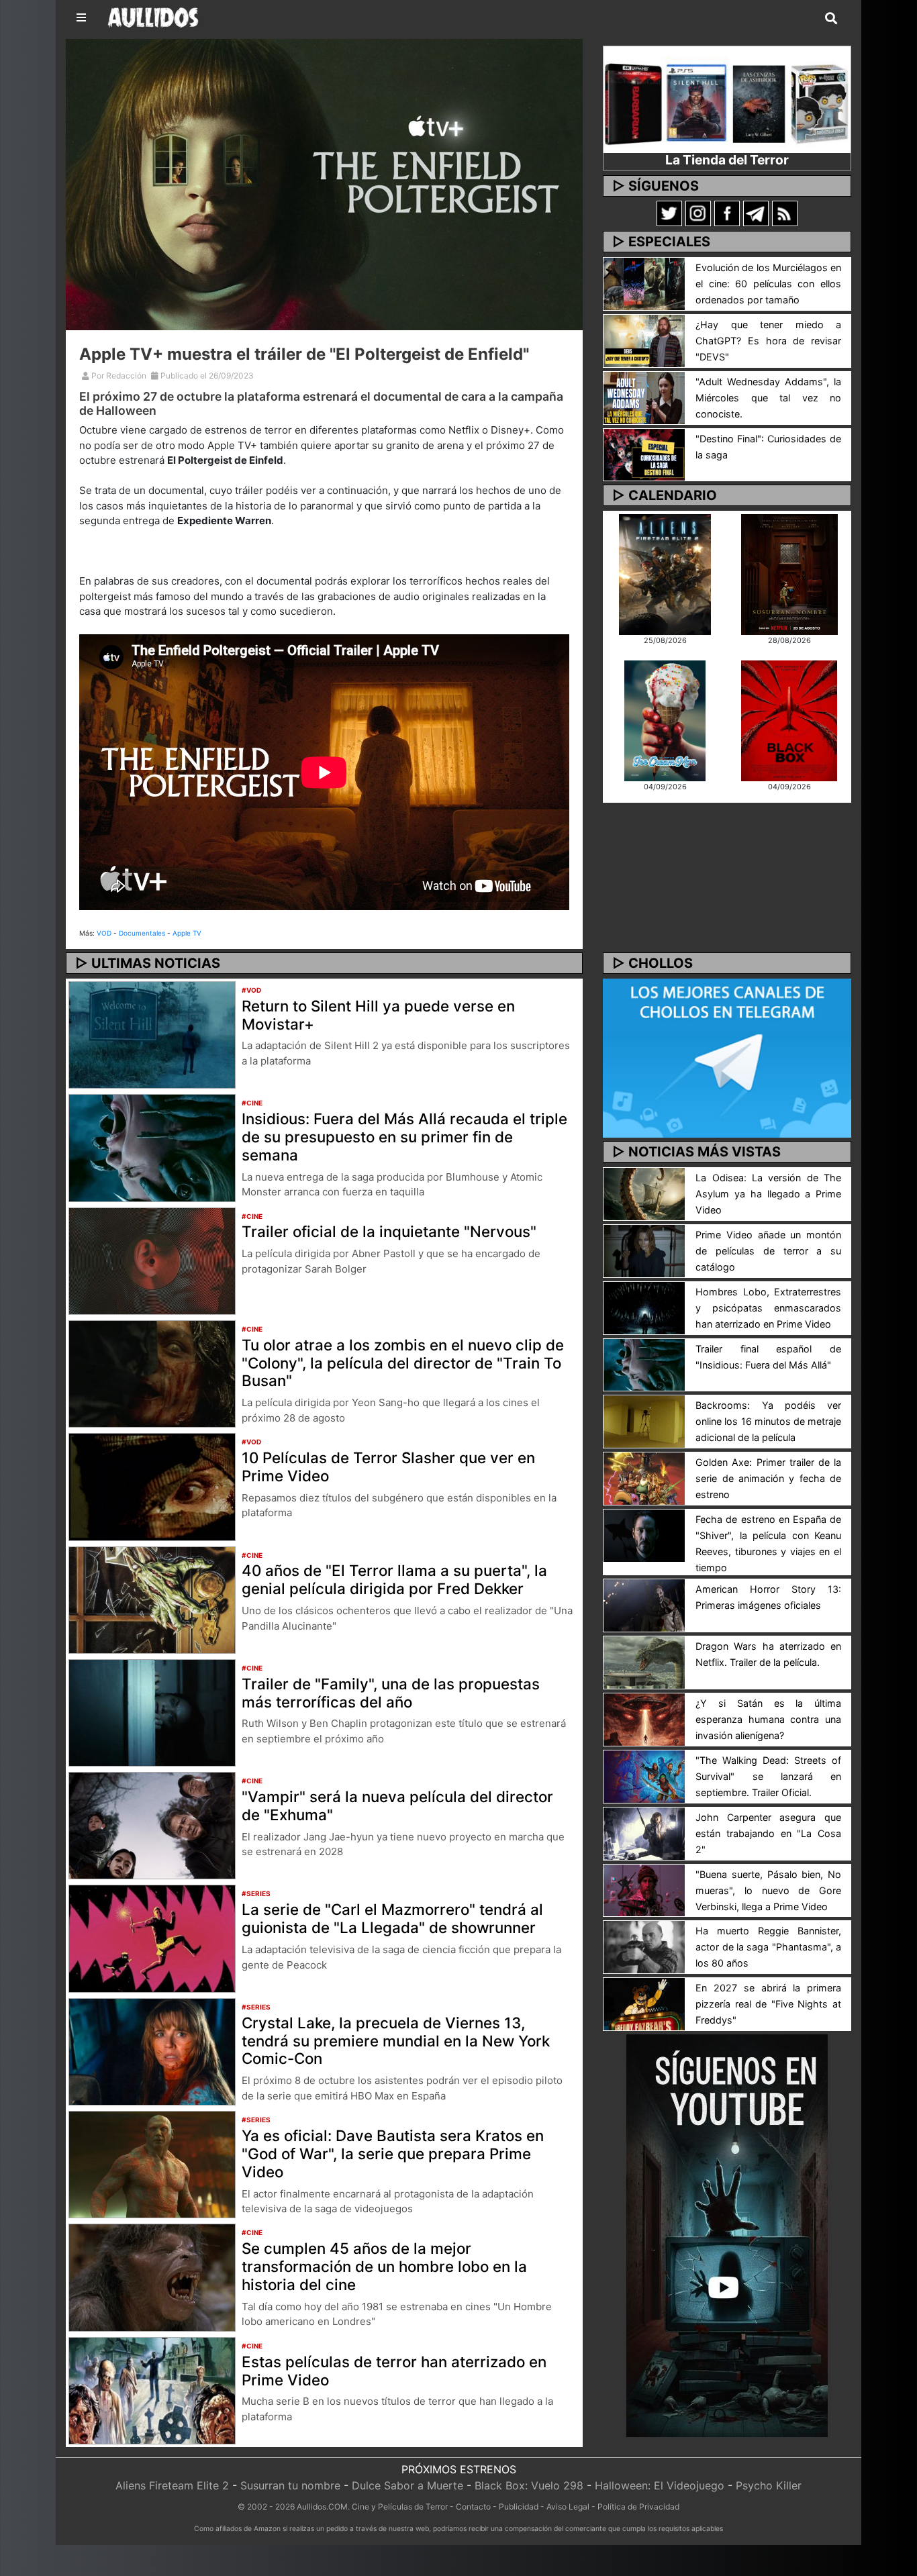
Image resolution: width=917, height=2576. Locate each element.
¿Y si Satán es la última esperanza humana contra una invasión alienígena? (768, 1719)
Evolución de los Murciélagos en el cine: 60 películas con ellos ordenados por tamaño (768, 284)
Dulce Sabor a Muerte (407, 2485)
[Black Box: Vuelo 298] (789, 720)
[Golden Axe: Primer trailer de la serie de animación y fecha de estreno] (644, 1478)
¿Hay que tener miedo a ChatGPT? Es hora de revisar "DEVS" (768, 341)
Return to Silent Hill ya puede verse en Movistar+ (378, 1015)
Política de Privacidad (638, 2507)
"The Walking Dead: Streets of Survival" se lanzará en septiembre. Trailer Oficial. (768, 1776)
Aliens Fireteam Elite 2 (172, 2485)
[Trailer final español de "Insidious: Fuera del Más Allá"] (644, 1364)
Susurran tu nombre (290, 2485)
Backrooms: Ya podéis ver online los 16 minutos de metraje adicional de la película (768, 1421)
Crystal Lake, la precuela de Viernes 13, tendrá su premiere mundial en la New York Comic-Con (396, 2041)
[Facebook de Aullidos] (727, 213)
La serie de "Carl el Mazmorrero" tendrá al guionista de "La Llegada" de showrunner (392, 1918)
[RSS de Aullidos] (785, 213)
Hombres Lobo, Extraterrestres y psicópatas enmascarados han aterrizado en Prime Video (768, 1308)
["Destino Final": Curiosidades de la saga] (644, 454)
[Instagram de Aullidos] (698, 213)
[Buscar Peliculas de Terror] (831, 19)
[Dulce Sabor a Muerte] (665, 720)
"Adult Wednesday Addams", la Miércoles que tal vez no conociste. (768, 398)
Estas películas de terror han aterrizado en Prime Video (394, 2371)
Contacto (473, 2507)
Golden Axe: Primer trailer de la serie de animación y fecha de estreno (768, 1478)
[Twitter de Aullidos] (669, 213)
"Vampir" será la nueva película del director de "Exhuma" (397, 1805)
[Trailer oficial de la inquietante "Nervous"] (152, 1260)
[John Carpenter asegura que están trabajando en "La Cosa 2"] (644, 1832)
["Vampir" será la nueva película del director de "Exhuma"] (152, 1825)
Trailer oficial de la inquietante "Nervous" (389, 1231)
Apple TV (187, 933)
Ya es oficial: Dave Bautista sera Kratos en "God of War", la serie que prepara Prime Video (393, 2153)
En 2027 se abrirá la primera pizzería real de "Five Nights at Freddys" (768, 2004)
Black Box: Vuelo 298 (529, 2485)
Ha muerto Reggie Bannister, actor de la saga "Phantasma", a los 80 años (768, 1947)
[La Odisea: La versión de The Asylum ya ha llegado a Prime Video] (644, 1193)
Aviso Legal (568, 2507)
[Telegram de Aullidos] (756, 213)
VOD (104, 933)
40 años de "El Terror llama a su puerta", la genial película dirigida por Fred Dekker (394, 1579)
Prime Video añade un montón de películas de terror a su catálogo (768, 1251)
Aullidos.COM (322, 2507)
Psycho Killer (769, 2485)
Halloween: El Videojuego (660, 2485)
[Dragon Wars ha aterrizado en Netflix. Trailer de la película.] (644, 1661)
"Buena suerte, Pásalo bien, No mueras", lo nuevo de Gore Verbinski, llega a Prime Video (768, 1890)
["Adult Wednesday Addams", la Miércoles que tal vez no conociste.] (644, 397)
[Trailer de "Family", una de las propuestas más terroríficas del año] (152, 1712)
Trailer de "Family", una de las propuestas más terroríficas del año (391, 1693)
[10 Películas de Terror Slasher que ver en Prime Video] (152, 1486)
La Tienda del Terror (727, 160)
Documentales (142, 933)
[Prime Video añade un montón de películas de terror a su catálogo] (644, 1250)
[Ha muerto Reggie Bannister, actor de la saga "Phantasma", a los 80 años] (644, 1946)
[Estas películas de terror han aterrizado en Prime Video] (152, 2389)
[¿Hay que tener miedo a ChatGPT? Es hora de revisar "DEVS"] (644, 340)
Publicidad (519, 2507)
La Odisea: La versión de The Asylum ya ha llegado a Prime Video (768, 1194)
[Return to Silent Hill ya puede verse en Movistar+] (152, 1034)
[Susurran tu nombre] (789, 573)
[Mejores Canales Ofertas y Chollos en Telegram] (727, 1058)
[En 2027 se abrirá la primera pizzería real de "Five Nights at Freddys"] (644, 2003)
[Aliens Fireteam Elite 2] (665, 573)
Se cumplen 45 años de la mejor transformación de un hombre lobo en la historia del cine (384, 2266)
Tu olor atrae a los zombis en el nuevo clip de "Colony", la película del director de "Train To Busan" (403, 1363)
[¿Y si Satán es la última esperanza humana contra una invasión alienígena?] (644, 1718)
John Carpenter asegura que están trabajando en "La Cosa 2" (768, 1833)
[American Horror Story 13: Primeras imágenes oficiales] (644, 1605)
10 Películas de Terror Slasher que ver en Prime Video (388, 1467)
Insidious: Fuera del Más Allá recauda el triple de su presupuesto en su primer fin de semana (404, 1137)
